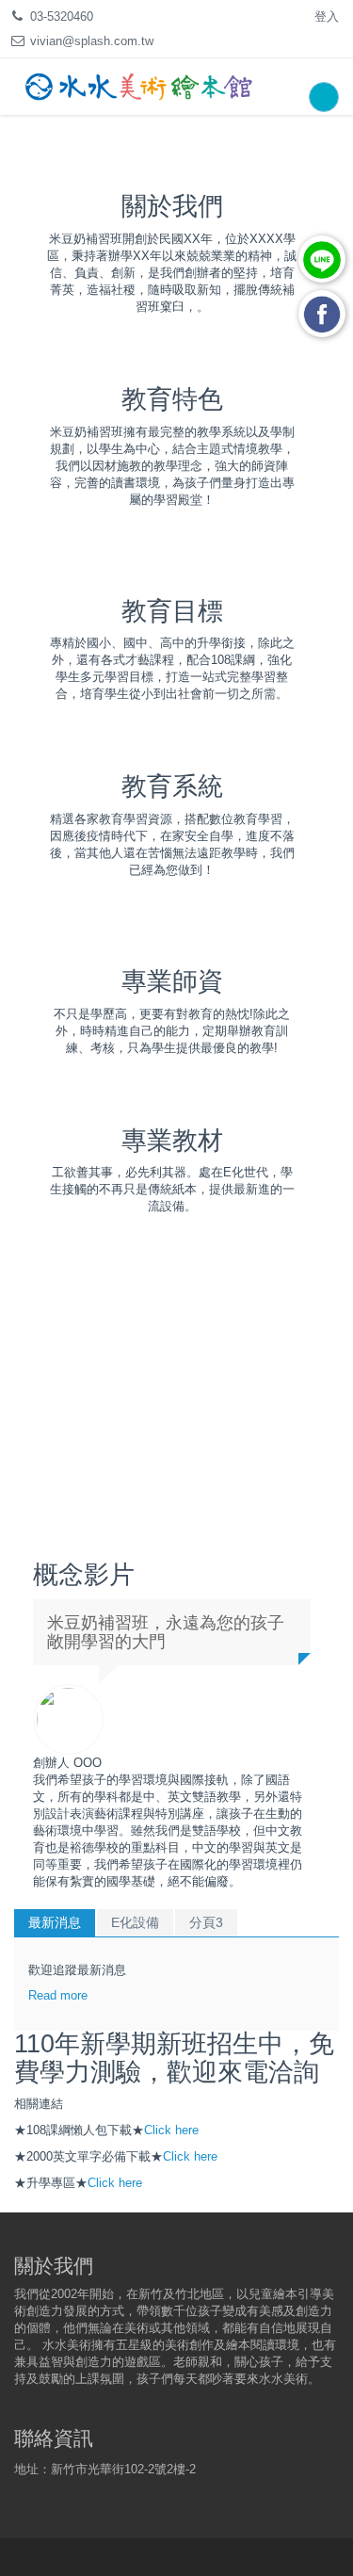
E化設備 (135, 1922)
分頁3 (206, 1922)
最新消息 (55, 1922)
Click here (171, 2130)
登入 (327, 16)
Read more (58, 1995)
